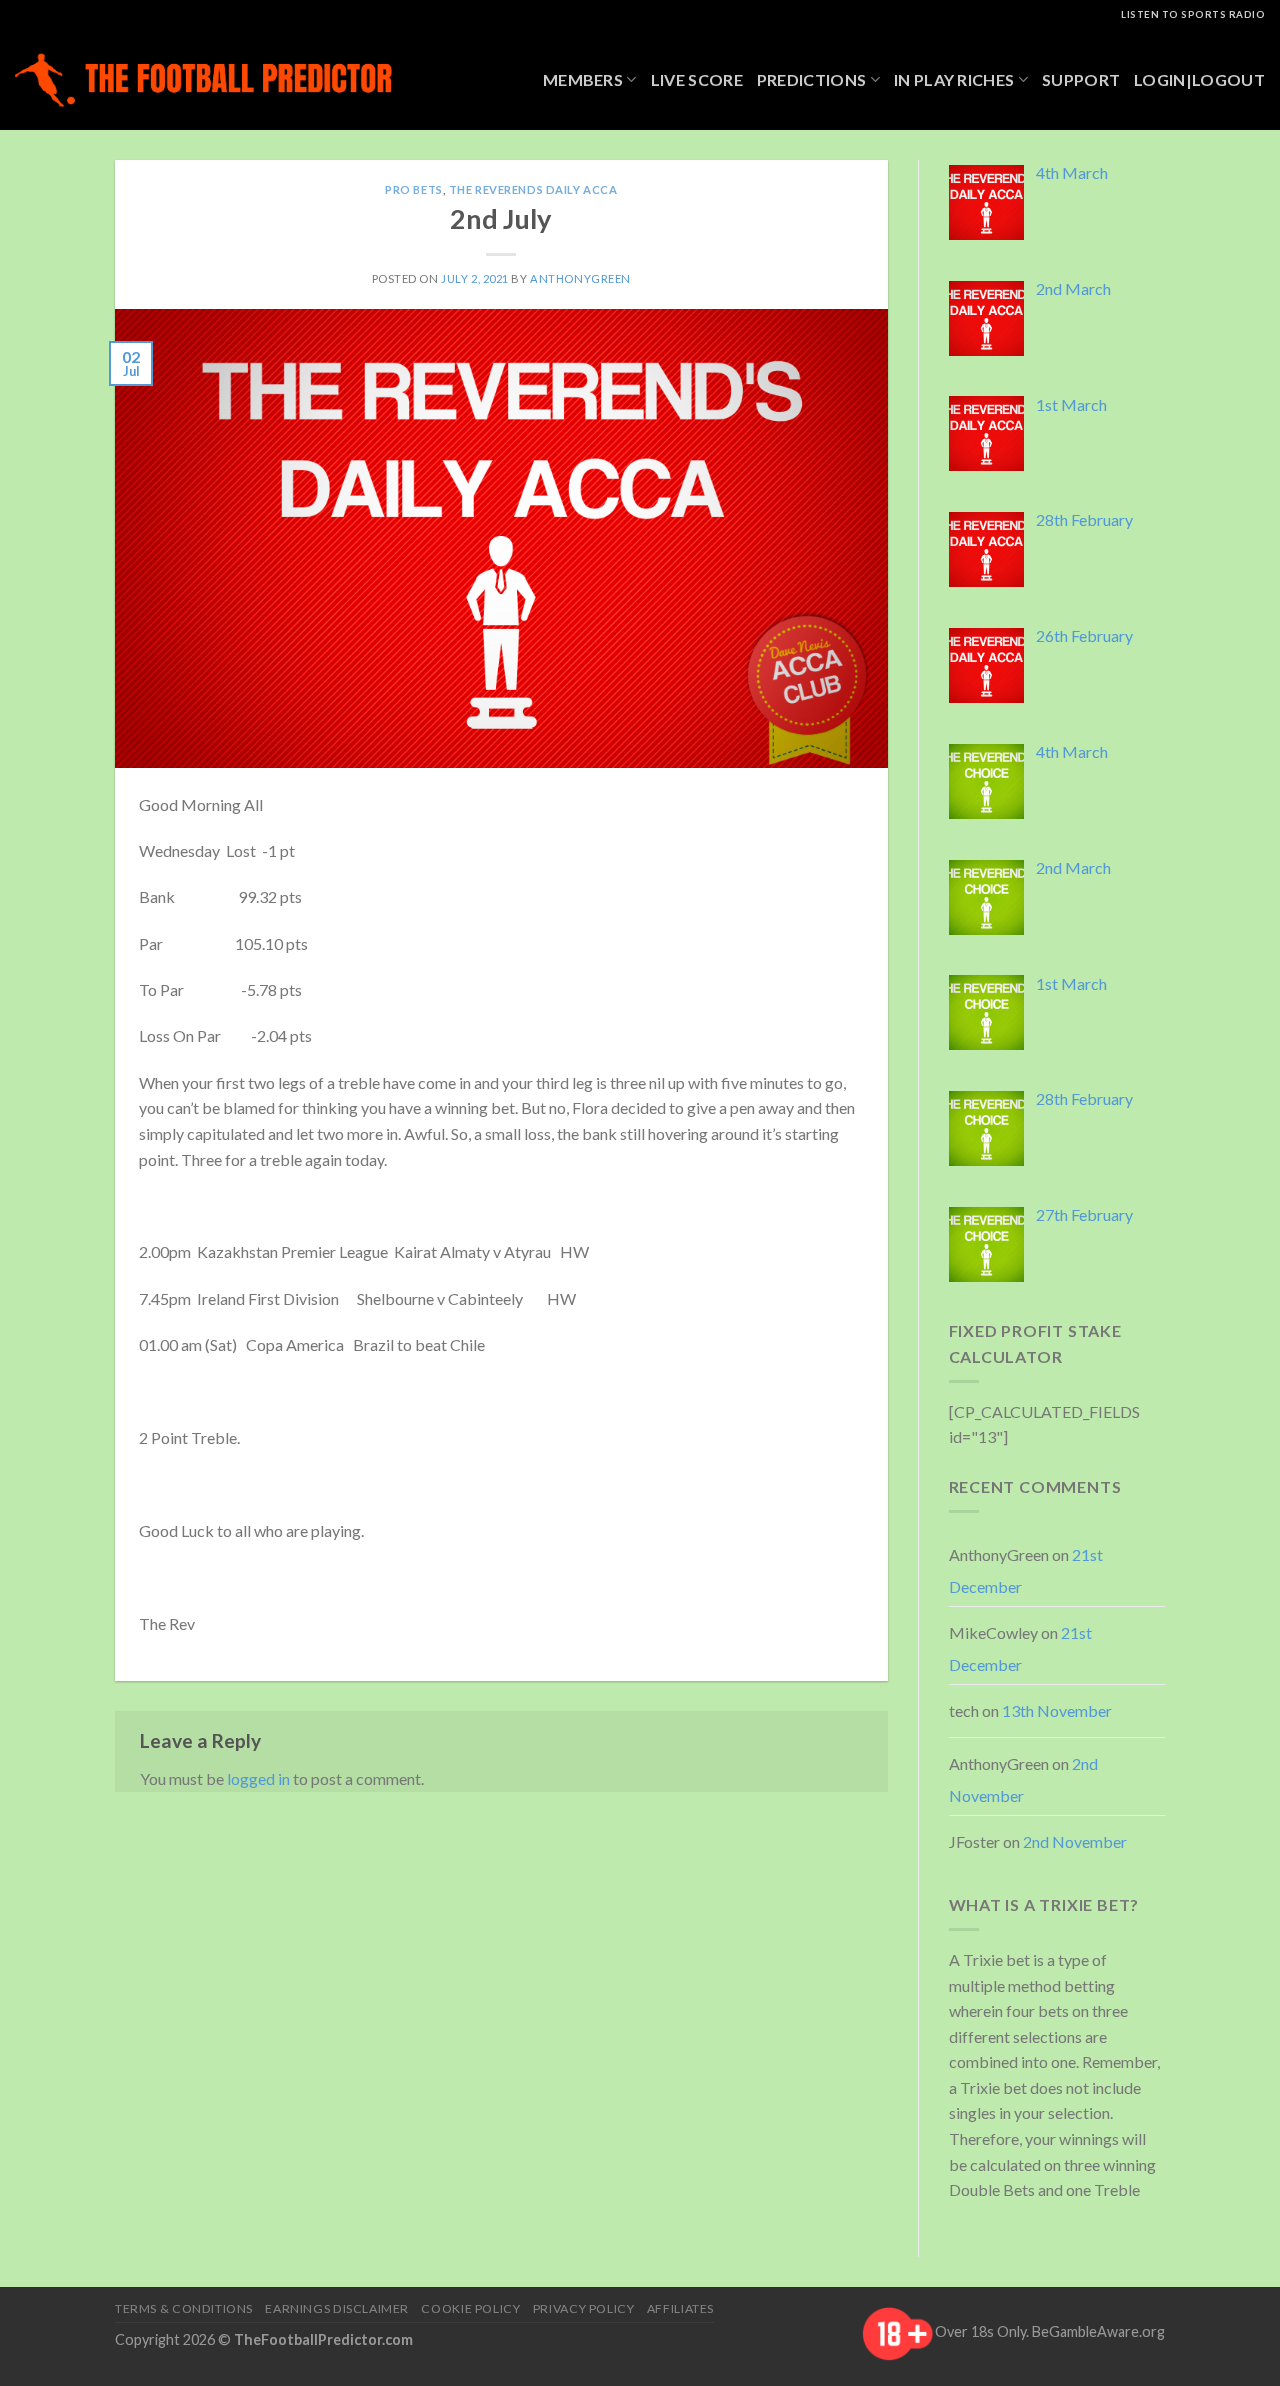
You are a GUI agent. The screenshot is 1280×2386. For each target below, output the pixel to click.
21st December (1020, 1648)
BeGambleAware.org (1098, 2331)
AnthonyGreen (580, 278)
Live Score (697, 79)
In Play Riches (954, 79)
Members (583, 79)
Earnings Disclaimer (337, 2308)
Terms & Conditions (184, 2308)
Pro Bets (413, 189)
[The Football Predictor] (205, 80)
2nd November (1023, 1779)
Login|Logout (1199, 79)
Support (1081, 79)
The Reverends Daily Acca (533, 189)
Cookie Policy (470, 2308)
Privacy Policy (584, 2308)
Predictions (812, 79)
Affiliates (680, 2308)
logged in (258, 1778)
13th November (1057, 1710)
